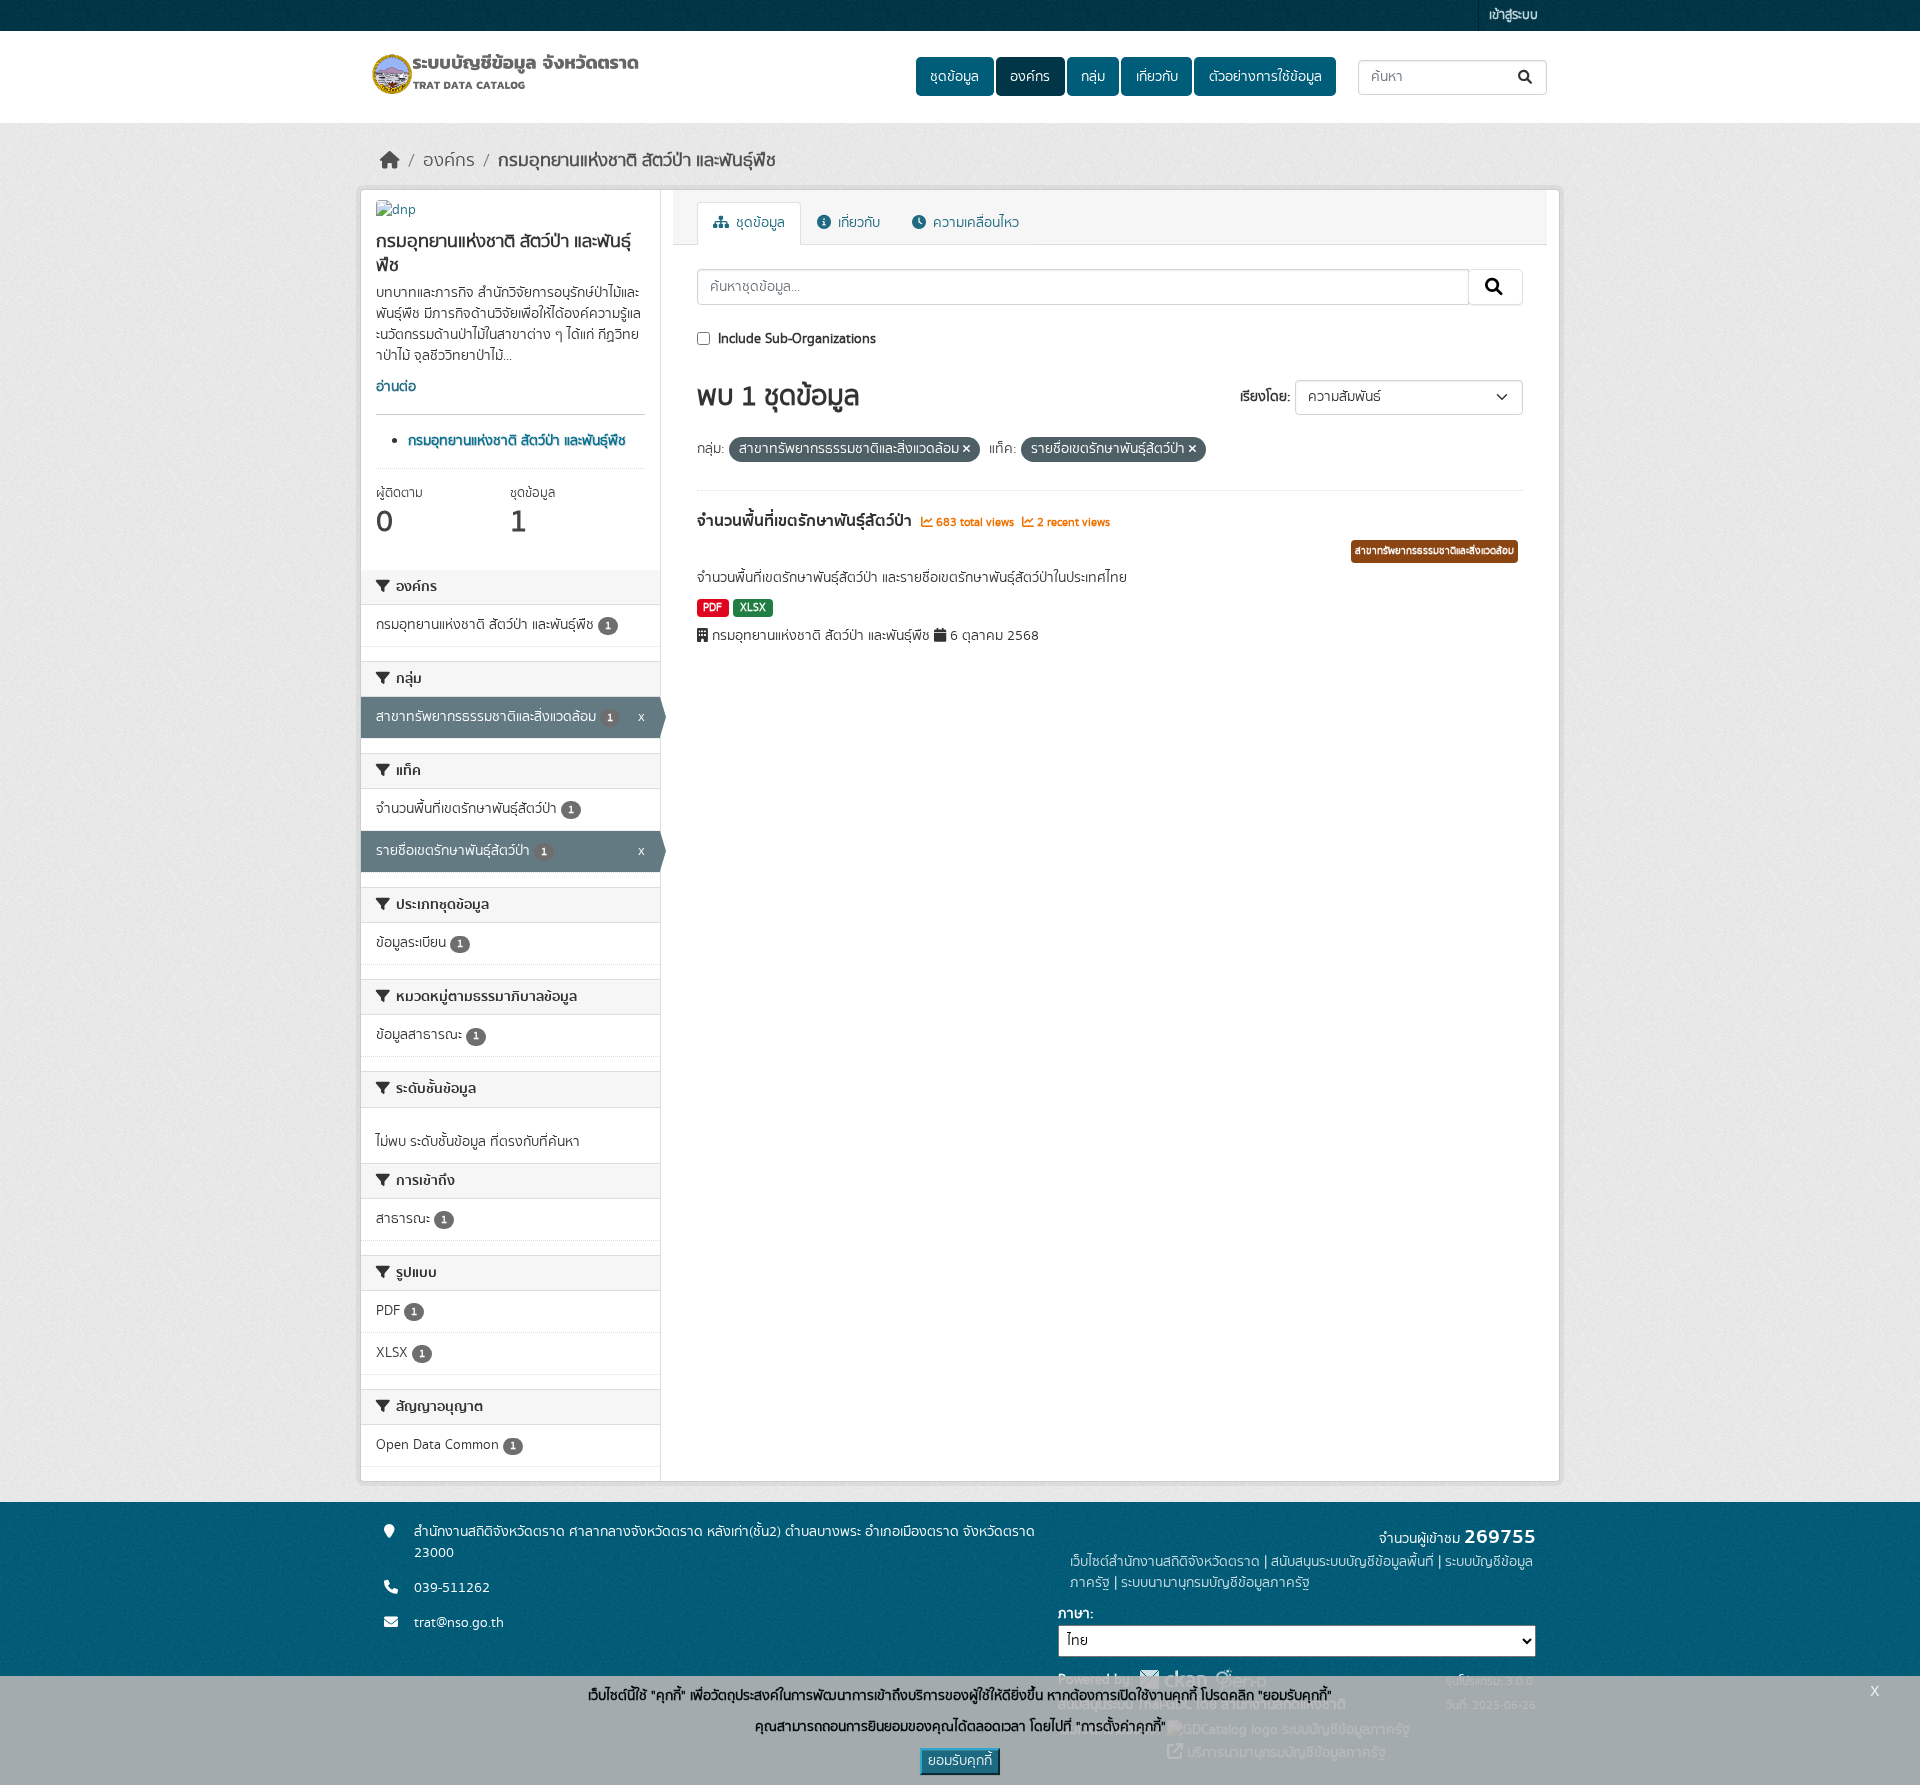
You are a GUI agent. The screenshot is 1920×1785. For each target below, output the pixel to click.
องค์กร (1030, 77)
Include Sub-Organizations (795, 339)
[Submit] (1526, 77)
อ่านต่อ (396, 387)
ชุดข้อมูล (954, 77)
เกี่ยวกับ (1157, 77)
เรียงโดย (1263, 397)
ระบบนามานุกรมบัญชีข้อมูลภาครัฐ (1215, 1583)
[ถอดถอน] (966, 450)
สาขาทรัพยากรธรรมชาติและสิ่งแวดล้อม (1434, 551)
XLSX (753, 608)
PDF (712, 608)
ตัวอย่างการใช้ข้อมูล (1265, 77)
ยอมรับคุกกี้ (960, 1761)
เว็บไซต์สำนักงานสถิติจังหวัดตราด (1165, 1562)
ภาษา (1074, 1614)
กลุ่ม (1093, 77)
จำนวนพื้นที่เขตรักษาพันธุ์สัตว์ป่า (806, 521)
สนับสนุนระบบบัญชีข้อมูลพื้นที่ (1352, 1562)
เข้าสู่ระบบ (1513, 15)
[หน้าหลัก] (390, 161)
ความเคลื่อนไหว (974, 223)
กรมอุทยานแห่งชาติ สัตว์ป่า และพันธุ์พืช (637, 161)
